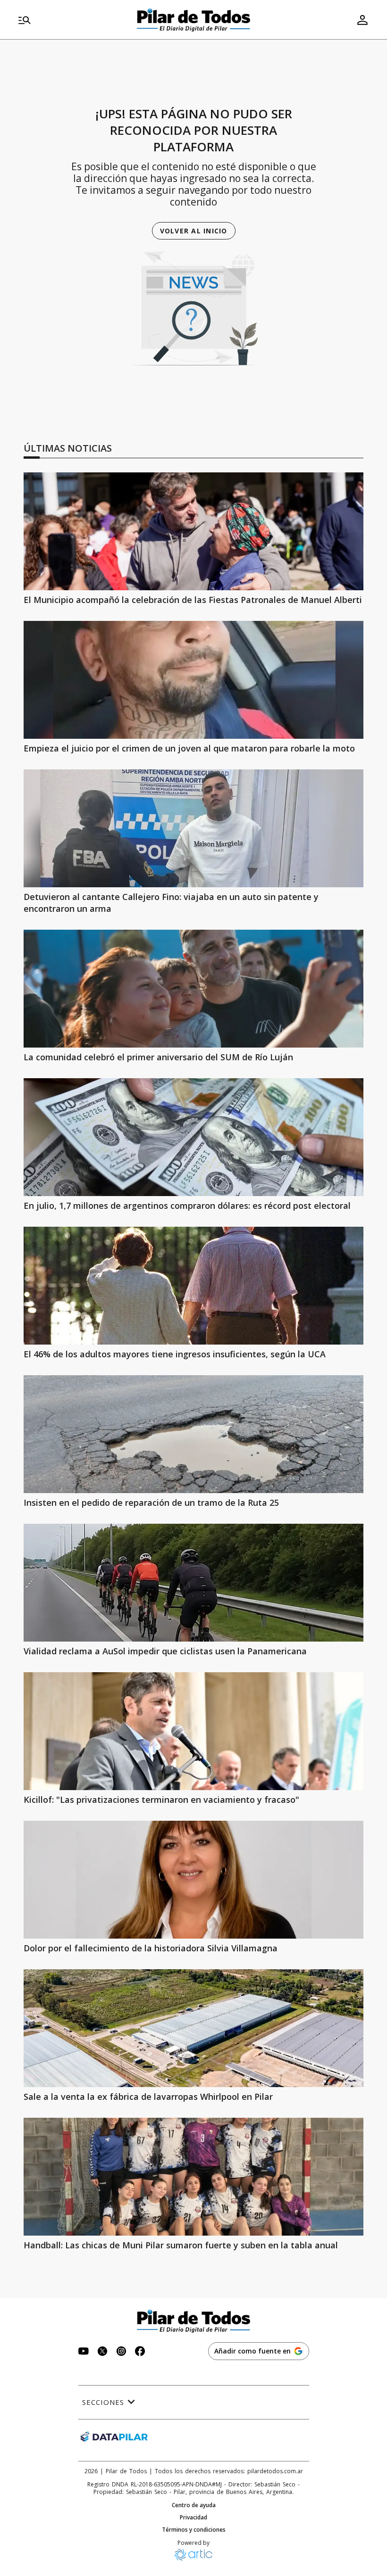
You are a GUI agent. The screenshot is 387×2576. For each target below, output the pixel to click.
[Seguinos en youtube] (84, 2352)
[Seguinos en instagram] (121, 2352)
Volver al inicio (194, 231)
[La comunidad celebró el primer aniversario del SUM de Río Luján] (193, 989)
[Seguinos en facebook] (140, 2352)
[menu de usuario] (362, 20)
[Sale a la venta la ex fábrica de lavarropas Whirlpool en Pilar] (193, 2028)
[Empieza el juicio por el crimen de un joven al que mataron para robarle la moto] (193, 680)
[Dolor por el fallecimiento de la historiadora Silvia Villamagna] (193, 1880)
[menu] (72, 20)
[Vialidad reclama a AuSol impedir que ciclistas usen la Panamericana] (193, 1583)
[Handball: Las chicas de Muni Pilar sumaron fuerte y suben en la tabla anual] (193, 2177)
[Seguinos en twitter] (102, 2352)
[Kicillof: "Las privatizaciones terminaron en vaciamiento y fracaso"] (193, 1731)
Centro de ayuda (194, 2505)
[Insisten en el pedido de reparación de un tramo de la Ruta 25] (193, 1434)
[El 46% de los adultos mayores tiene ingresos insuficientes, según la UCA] (193, 1286)
